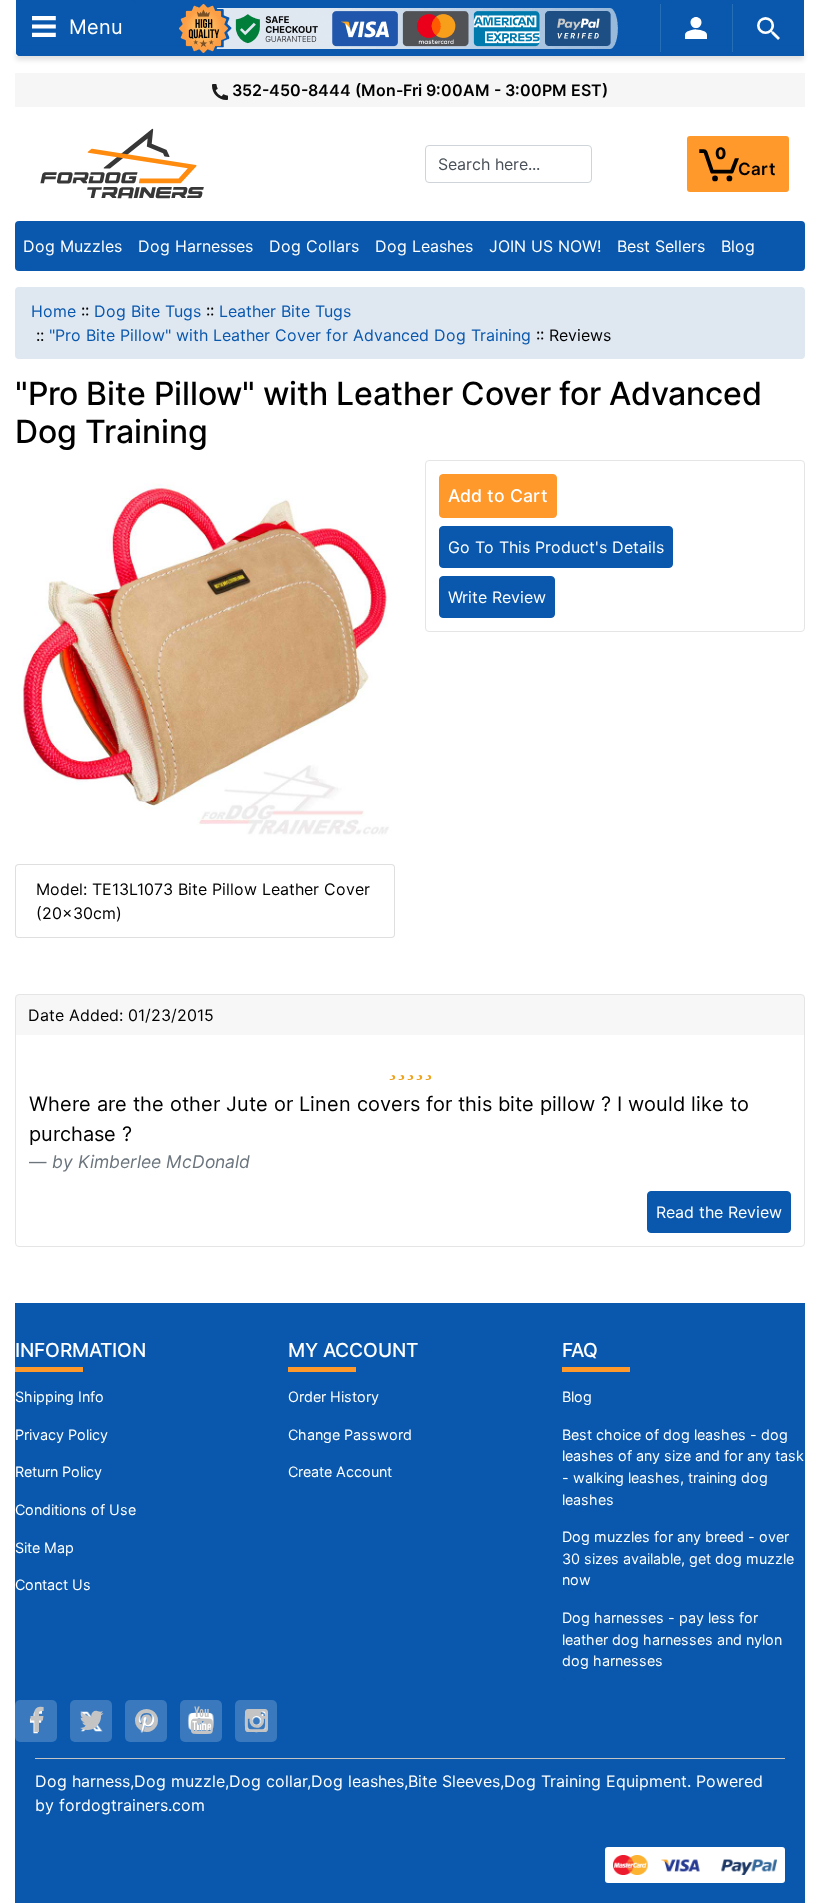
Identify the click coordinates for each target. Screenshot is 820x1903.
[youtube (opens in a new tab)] (201, 1721)
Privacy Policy (61, 1434)
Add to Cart (498, 495)
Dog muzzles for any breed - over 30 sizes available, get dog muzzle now (678, 1558)
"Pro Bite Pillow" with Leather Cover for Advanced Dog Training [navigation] (290, 335)
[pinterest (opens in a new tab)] (146, 1721)
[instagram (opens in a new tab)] (256, 1721)
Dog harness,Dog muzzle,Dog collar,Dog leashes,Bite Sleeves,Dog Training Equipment (361, 1781)
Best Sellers (661, 246)
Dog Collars (314, 246)
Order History (333, 1396)
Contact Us (53, 1584)
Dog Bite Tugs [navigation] (147, 311)
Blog (738, 246)
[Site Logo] (124, 163)
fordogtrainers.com (132, 1805)
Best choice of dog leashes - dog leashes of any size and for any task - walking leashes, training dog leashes (683, 1467)
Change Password (350, 1434)
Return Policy (58, 1471)
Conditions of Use (75, 1509)
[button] (783, 1804)
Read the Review (719, 1212)
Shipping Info (59, 1396)
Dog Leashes (424, 246)
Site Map (44, 1547)
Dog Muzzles (72, 246)
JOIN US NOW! (545, 246)
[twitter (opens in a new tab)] (91, 1721)
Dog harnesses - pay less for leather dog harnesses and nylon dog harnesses (672, 1639)
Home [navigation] (53, 311)
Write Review (497, 597)
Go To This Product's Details (556, 547)
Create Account (340, 1471)
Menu (93, 26)
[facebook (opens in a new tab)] (36, 1721)
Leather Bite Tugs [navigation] (285, 311)
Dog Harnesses (195, 246)
